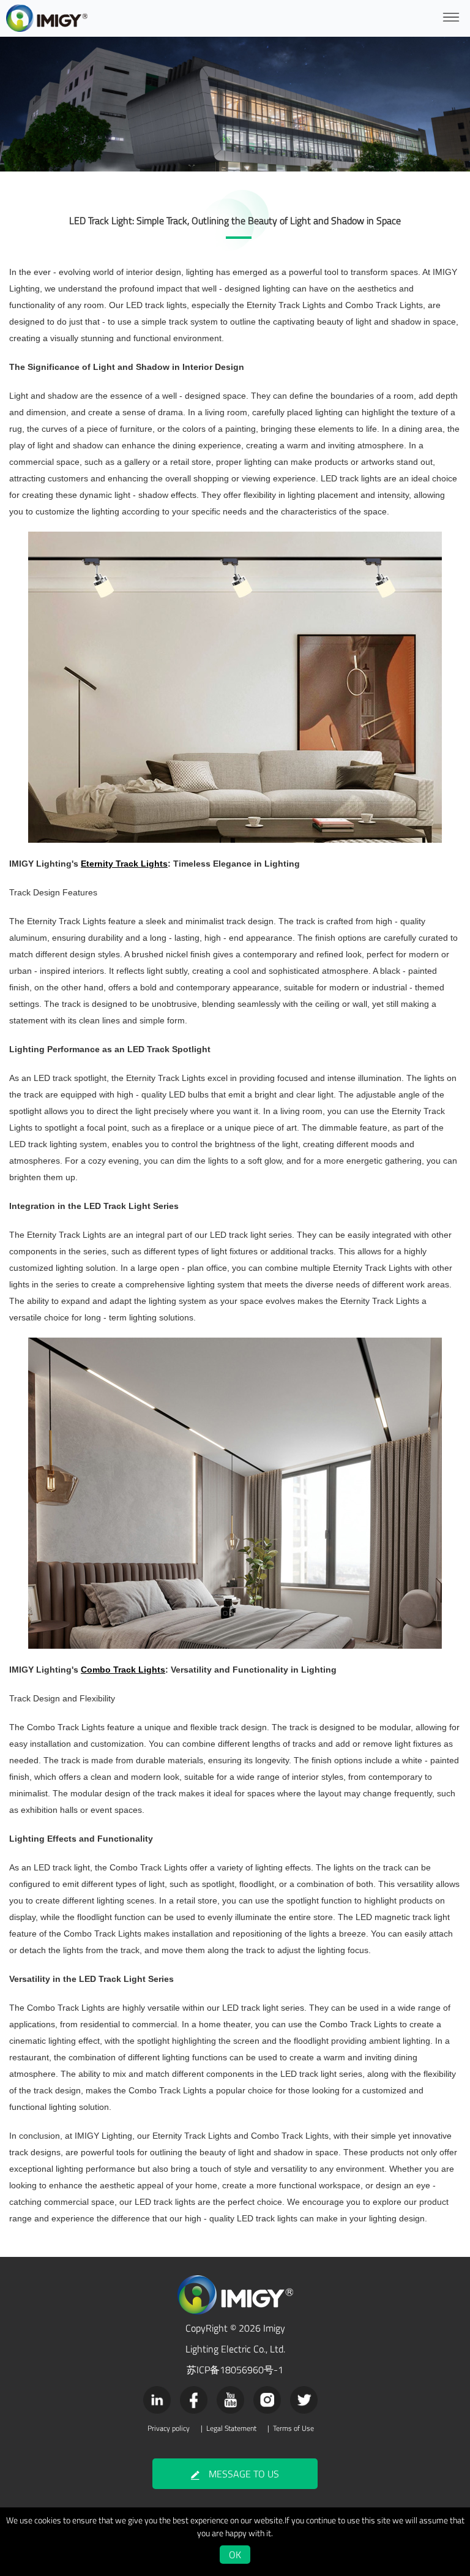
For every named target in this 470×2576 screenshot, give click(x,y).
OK (235, 2555)
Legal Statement (231, 2428)
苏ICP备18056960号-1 (235, 2370)
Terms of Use (293, 2428)
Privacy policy (169, 2428)
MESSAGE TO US (244, 2474)
